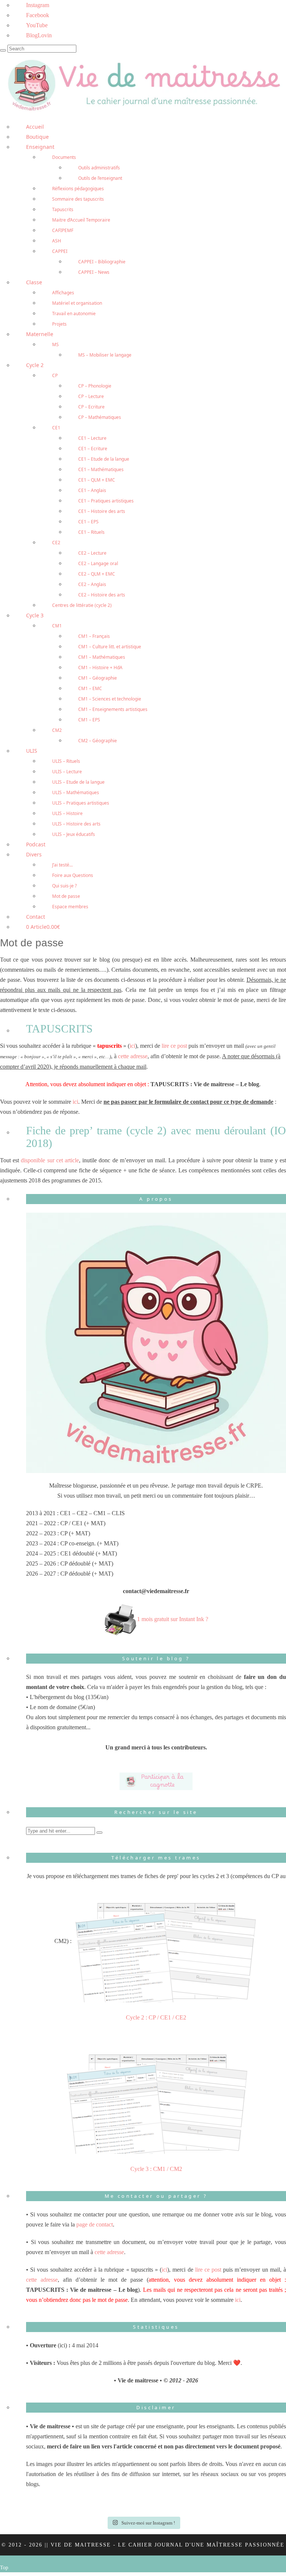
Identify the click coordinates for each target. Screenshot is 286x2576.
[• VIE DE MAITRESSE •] (143, 84)
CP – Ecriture (91, 407)
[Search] (3, 50)
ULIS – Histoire (67, 813)
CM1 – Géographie (98, 678)
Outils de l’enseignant (100, 178)
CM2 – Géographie (98, 741)
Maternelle (40, 334)
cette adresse (133, 1056)
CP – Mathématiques (100, 417)
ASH (57, 241)
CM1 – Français (94, 636)
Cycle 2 (35, 365)
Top (4, 2568)
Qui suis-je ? (64, 886)
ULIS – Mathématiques (76, 792)
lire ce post (174, 1046)
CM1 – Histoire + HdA (100, 667)
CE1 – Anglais (92, 490)
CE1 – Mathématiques (101, 469)
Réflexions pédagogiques (78, 189)
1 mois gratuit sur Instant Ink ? (173, 1619)
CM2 (57, 730)
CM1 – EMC (90, 688)
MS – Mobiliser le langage (105, 355)
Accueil (35, 127)
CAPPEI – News (94, 272)
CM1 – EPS (89, 720)
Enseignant (40, 147)
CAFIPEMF (63, 230)
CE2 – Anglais (92, 584)
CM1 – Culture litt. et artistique (110, 647)
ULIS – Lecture (67, 772)
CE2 (56, 543)
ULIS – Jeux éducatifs (74, 834)
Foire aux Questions (73, 875)
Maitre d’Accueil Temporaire (81, 220)
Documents (64, 157)
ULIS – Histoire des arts (76, 824)
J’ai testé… (62, 865)
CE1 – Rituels (91, 532)
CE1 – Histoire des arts (102, 511)
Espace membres (70, 907)
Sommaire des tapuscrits (78, 199)
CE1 (56, 428)
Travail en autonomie (74, 314)
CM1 (57, 626)
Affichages (63, 293)
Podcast (36, 844)
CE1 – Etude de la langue (104, 459)
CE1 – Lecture (92, 438)
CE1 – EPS (88, 522)
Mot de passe (66, 896)
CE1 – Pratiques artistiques (106, 501)
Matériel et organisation (77, 303)
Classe (34, 282)
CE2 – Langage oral (98, 563)
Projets (59, 324)
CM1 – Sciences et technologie (110, 699)
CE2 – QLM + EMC (97, 574)
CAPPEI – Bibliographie (102, 262)
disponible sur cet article (50, 1160)
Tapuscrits (63, 209)
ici (132, 1046)
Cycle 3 (35, 615)
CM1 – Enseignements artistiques (113, 709)
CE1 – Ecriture (93, 449)
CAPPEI (60, 251)
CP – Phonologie (95, 386)
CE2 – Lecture (92, 553)
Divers (34, 854)
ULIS (32, 751)
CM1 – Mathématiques (102, 657)
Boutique (37, 137)
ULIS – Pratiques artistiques (81, 803)
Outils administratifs (99, 168)
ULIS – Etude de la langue (78, 782)
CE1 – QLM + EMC (97, 480)
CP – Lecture (91, 396)
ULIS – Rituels (66, 761)
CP (55, 375)
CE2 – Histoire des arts (102, 595)
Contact (36, 917)
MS (55, 344)
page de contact (95, 2224)
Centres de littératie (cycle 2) (82, 605)
